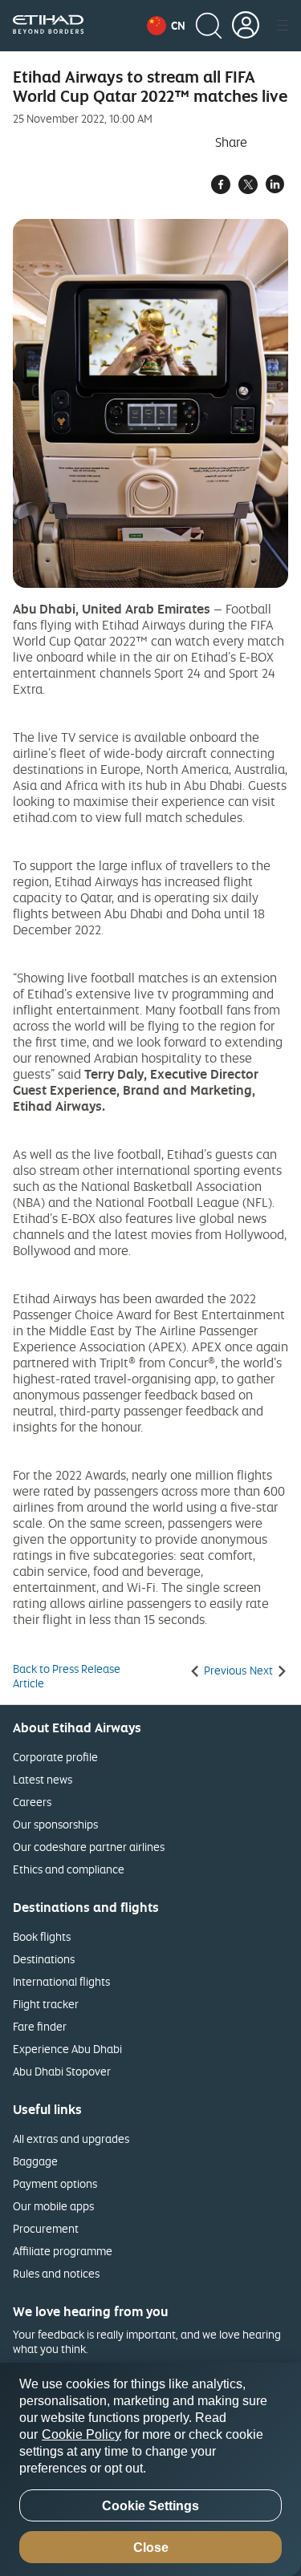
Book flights (42, 1936)
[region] (150, 2469)
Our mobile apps (53, 2206)
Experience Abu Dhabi (67, 2049)
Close (151, 2548)
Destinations (44, 1959)
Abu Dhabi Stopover (62, 2071)
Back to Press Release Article (67, 1676)
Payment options (55, 2183)
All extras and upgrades (71, 2139)
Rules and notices (56, 2273)
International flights (61, 1981)
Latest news (43, 1779)
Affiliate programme (63, 2251)
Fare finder (40, 2026)
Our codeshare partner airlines (89, 1847)
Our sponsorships (55, 1824)
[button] (166, 26)
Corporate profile (55, 1757)
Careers (32, 1802)
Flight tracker (46, 2004)
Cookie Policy (81, 2434)
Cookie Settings (150, 2506)
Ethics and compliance (69, 1869)
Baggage (35, 2161)
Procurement (46, 2228)
